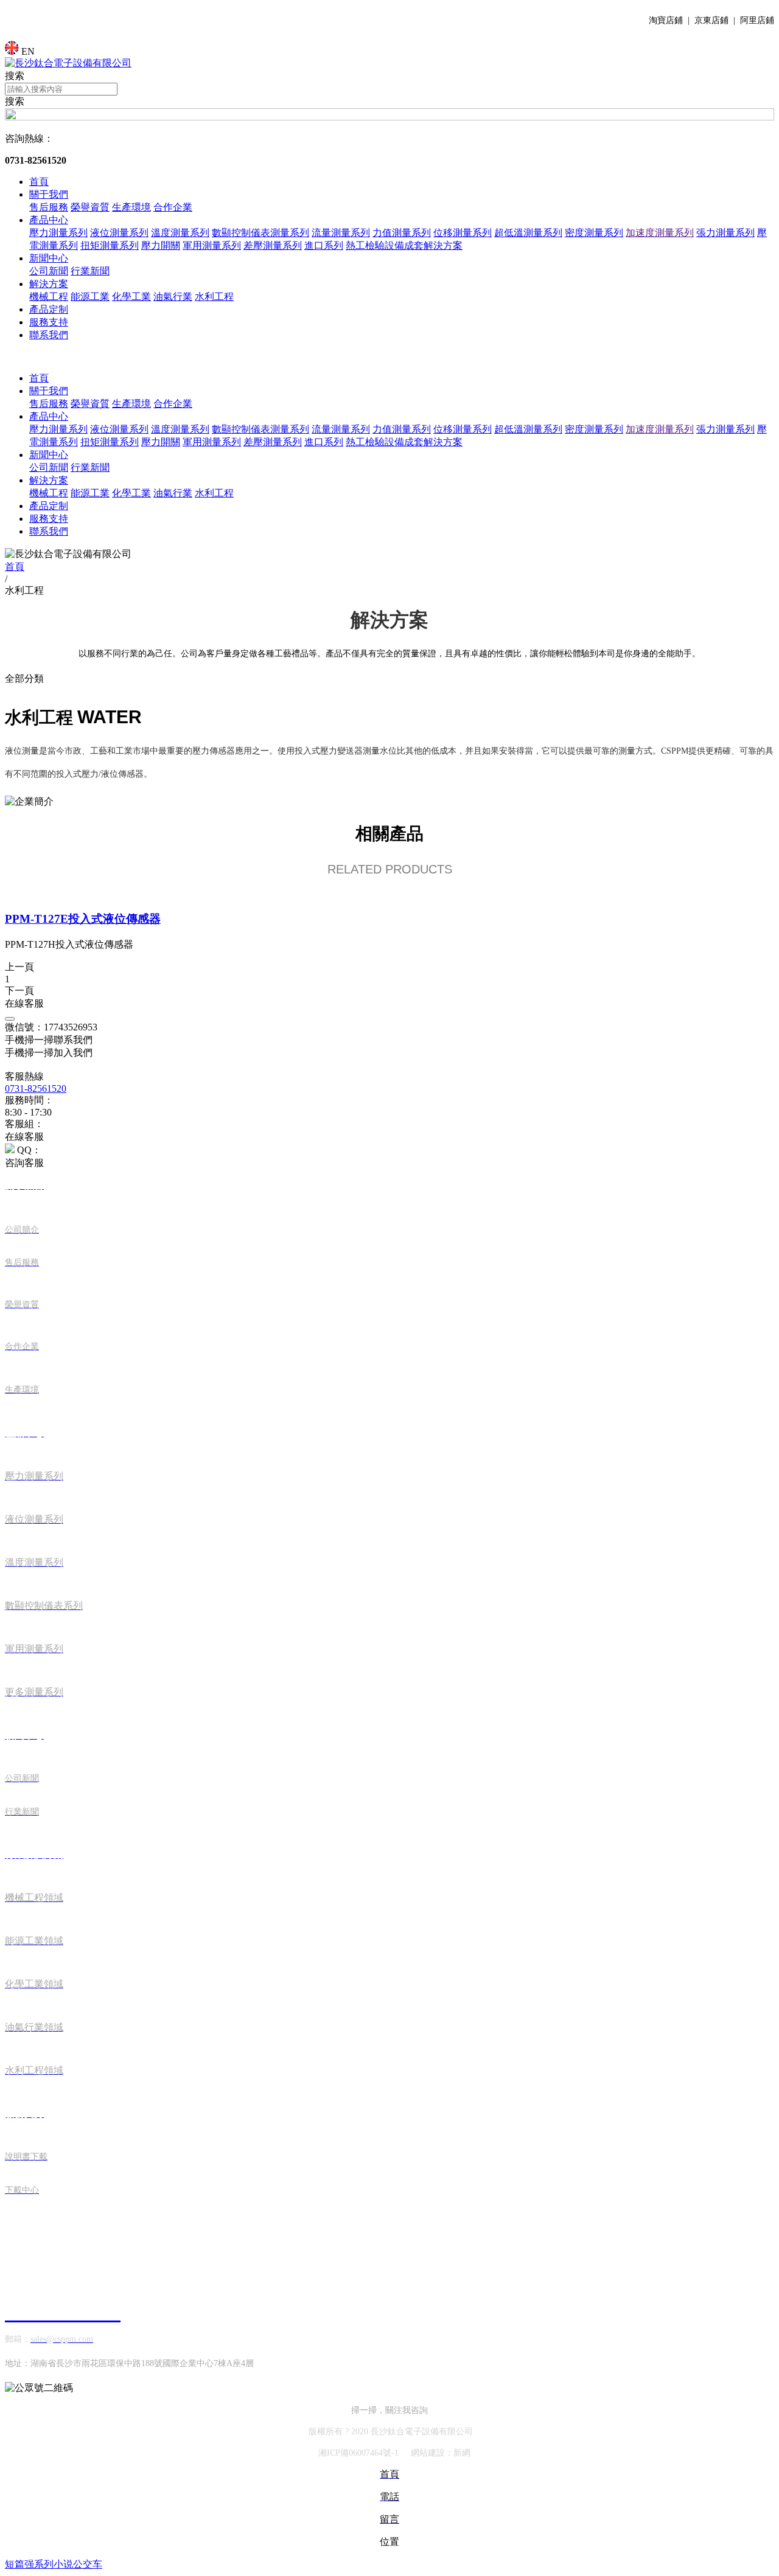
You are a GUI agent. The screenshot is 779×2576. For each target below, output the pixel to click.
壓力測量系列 (58, 233)
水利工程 (214, 297)
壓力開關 (161, 245)
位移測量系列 (463, 233)
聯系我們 (49, 335)
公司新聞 (49, 271)
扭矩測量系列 (110, 245)
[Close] (10, 1019)
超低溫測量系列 (528, 233)
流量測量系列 (341, 233)
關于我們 (49, 194)
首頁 (39, 182)
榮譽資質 (90, 207)
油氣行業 (173, 297)
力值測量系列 (402, 233)
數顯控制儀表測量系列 (260, 233)
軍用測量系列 (212, 245)
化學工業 (131, 297)
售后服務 (49, 207)
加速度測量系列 (660, 233)
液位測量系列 (119, 233)
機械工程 (49, 297)
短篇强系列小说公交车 (54, 2564)
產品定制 (49, 309)
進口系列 (324, 245)
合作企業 (173, 207)
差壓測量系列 (273, 245)
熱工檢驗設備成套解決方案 (404, 245)
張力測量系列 (725, 233)
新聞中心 (49, 258)
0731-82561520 (36, 1088)
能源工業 (90, 297)
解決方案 (49, 284)
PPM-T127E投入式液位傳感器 (83, 919)
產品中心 (49, 220)
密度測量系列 (594, 233)
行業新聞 (90, 271)
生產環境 (131, 207)
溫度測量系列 (180, 233)
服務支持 (49, 322)
